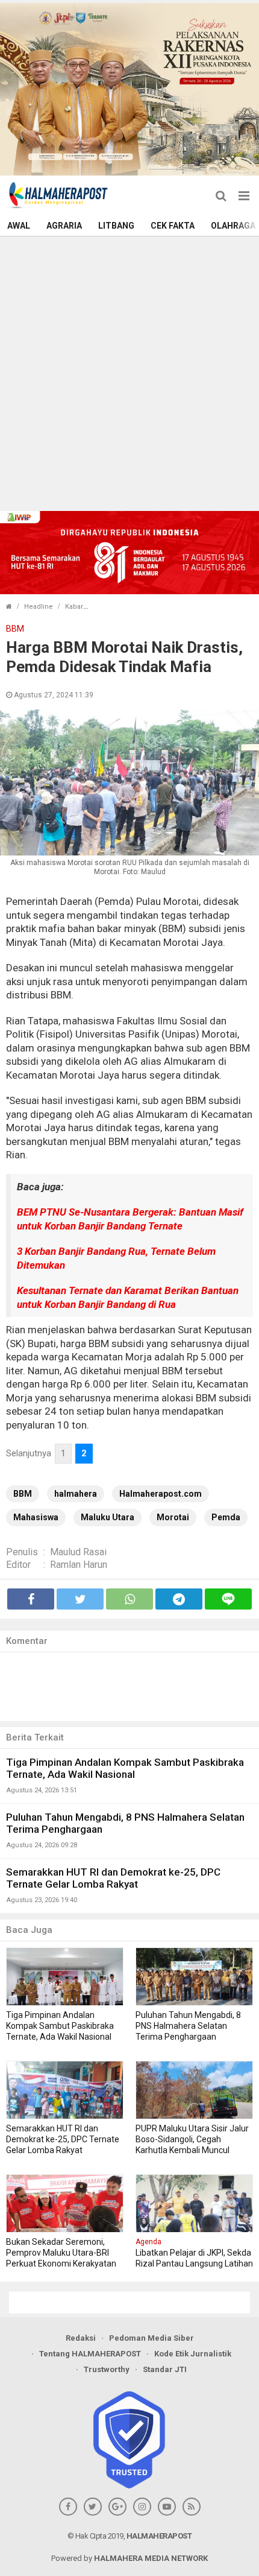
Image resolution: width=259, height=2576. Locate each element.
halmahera (76, 1494)
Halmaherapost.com (161, 1494)
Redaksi (81, 2338)
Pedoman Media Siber (151, 2338)
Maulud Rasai (78, 1552)
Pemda (226, 1517)
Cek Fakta (173, 226)
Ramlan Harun (79, 1565)
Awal (19, 226)
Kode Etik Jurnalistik (193, 2354)
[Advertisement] (129, 372)
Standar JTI (165, 2369)
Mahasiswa (36, 1517)
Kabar (74, 607)
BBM (23, 1494)
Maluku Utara (108, 1517)
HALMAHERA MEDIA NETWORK (151, 2558)
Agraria (64, 226)
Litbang (116, 226)
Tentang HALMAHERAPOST (90, 2354)
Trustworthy (107, 2369)
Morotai (173, 1517)
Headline (39, 607)
